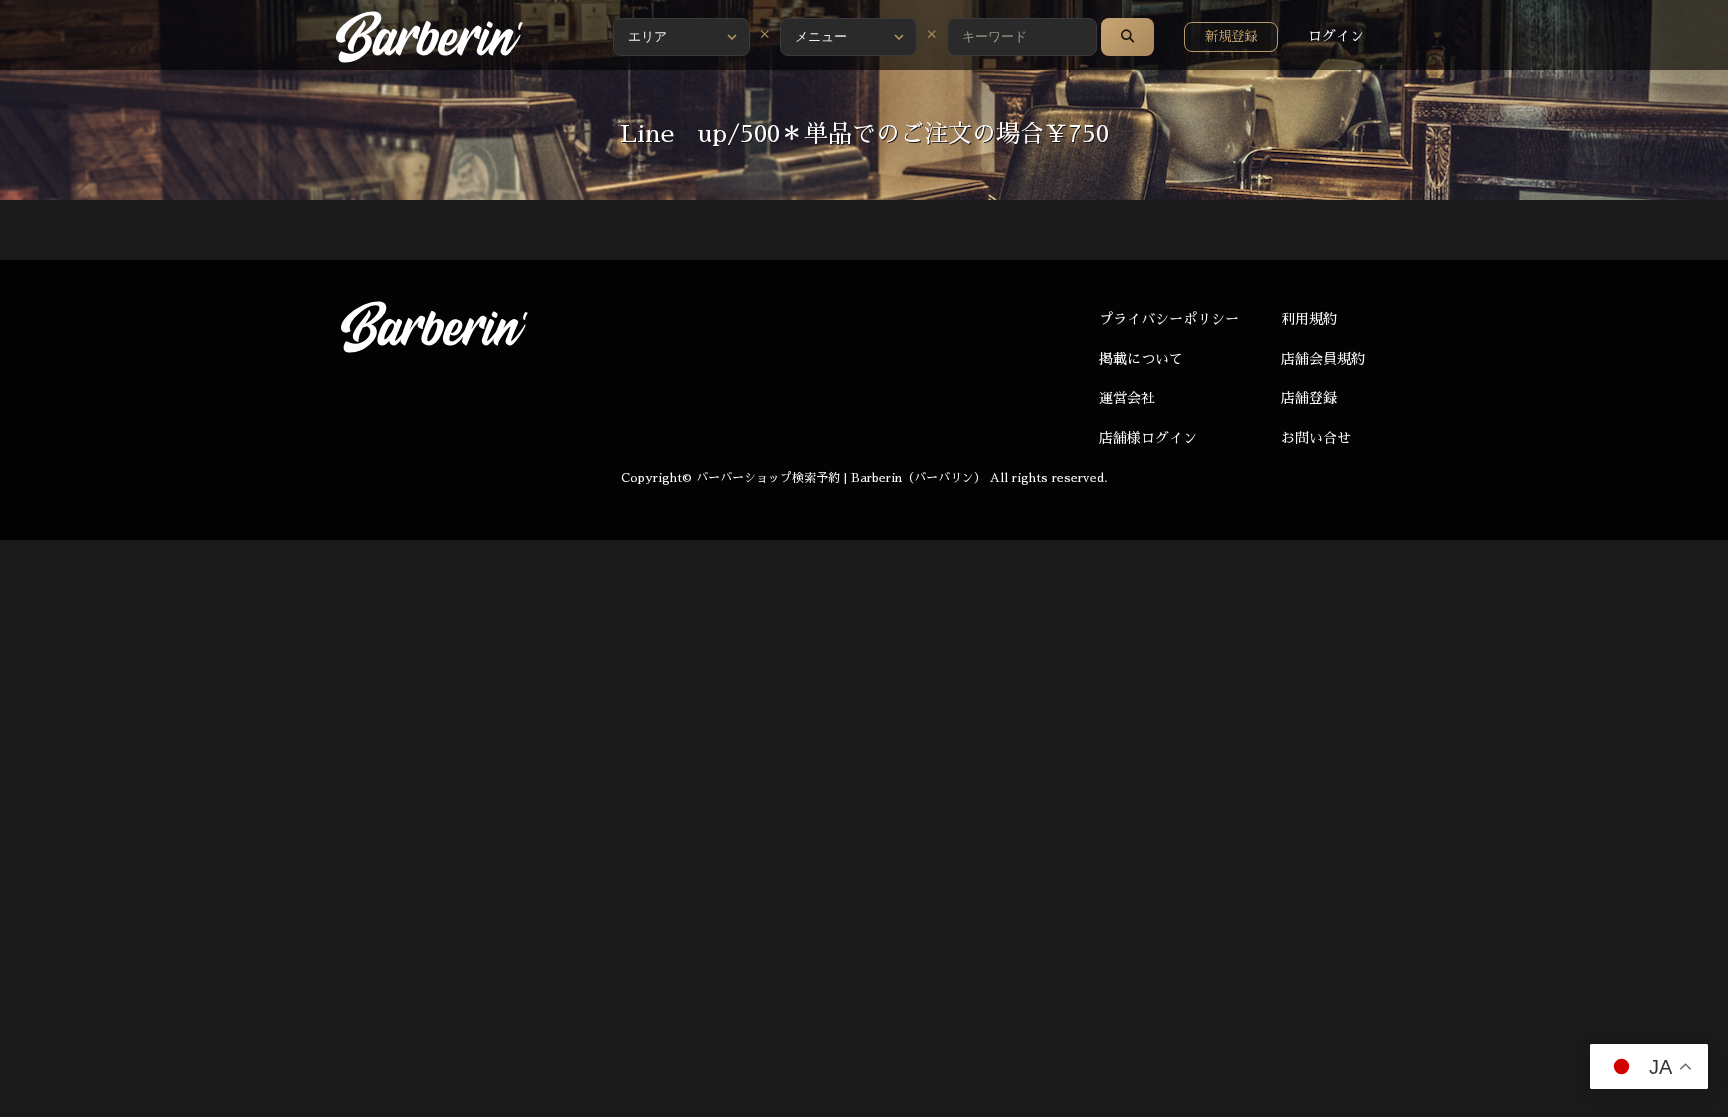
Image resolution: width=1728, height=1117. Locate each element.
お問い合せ (1316, 438)
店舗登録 (1309, 398)
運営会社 (1127, 398)
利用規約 (1309, 319)
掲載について (1141, 359)
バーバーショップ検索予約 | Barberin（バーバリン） (841, 478)
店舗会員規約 (1323, 359)
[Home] (429, 37)
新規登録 (1231, 36)
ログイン (1336, 36)
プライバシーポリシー (1169, 319)
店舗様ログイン (1148, 438)
